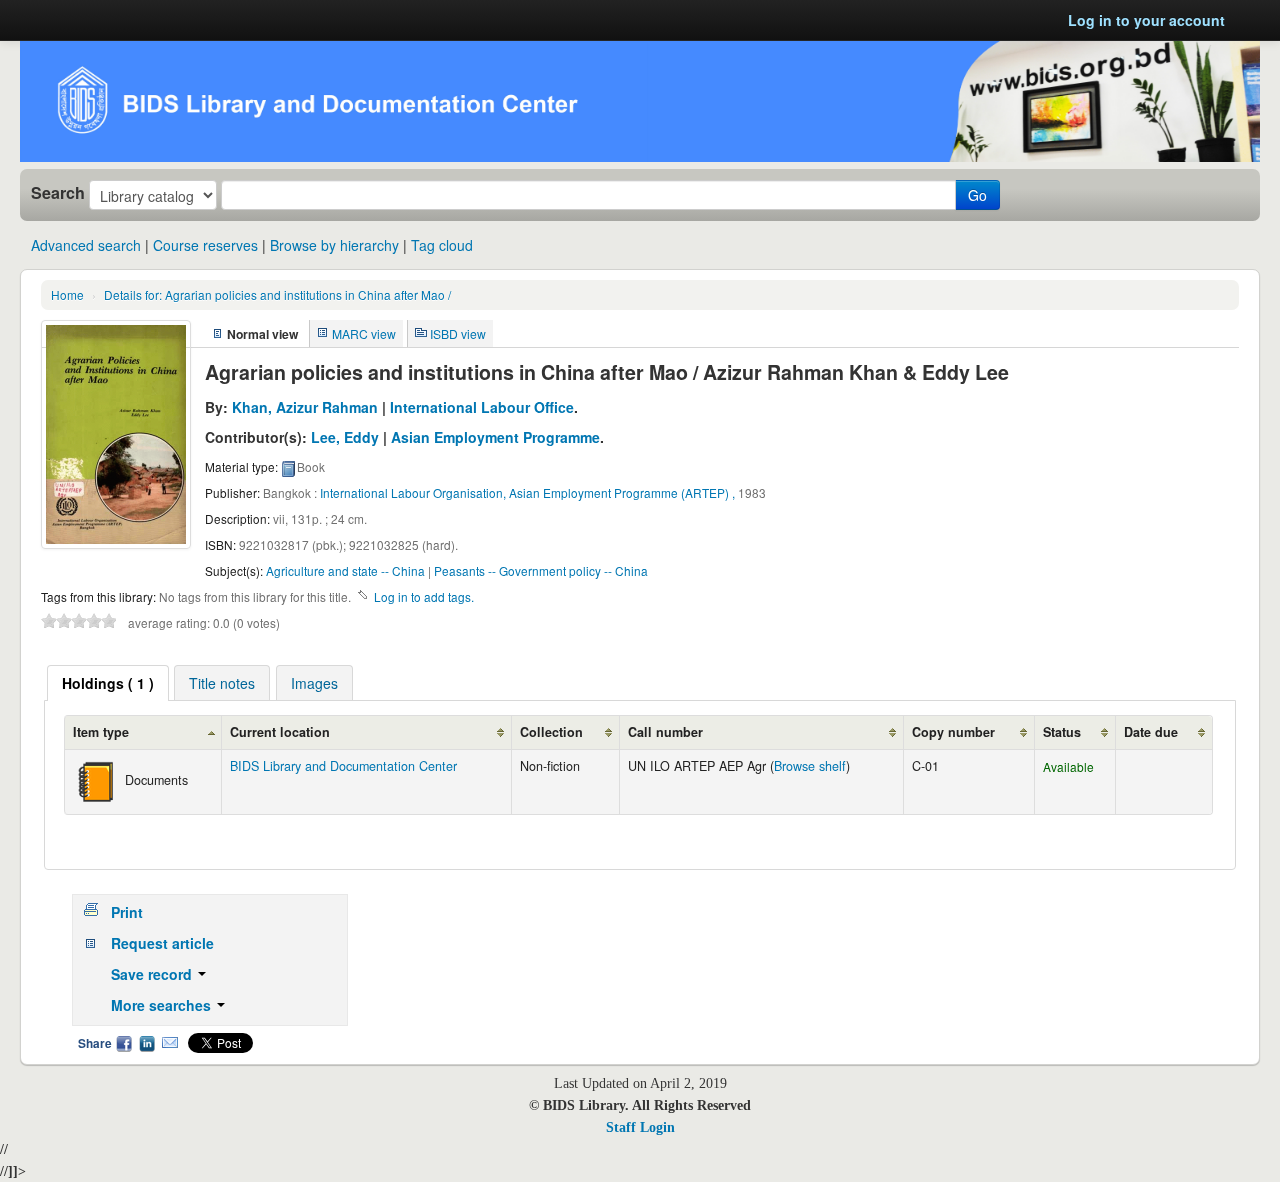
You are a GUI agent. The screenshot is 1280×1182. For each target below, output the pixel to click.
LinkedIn (147, 1043)
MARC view (364, 333)
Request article (162, 943)
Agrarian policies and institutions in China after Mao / (277, 294)
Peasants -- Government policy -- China (541, 570)
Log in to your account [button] (1146, 20)
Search (58, 193)
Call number (665, 732)
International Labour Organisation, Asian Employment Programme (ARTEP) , (527, 492)
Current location (280, 732)
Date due (1151, 732)
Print (127, 912)
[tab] (108, 683)
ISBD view (458, 333)
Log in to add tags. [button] (424, 596)
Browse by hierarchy (334, 245)
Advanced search (86, 245)
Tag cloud (442, 245)
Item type (101, 732)
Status (1062, 732)
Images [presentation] (314, 683)
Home (67, 294)
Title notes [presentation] (222, 683)
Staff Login (640, 1127)
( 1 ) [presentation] (108, 683)
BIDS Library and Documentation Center (343, 766)
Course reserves (205, 245)
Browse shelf (810, 766)
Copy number (953, 732)
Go (977, 195)
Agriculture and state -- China (345, 570)
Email (170, 1043)
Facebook (124, 1043)
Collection (551, 732)
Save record (153, 974)
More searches (163, 1005)
